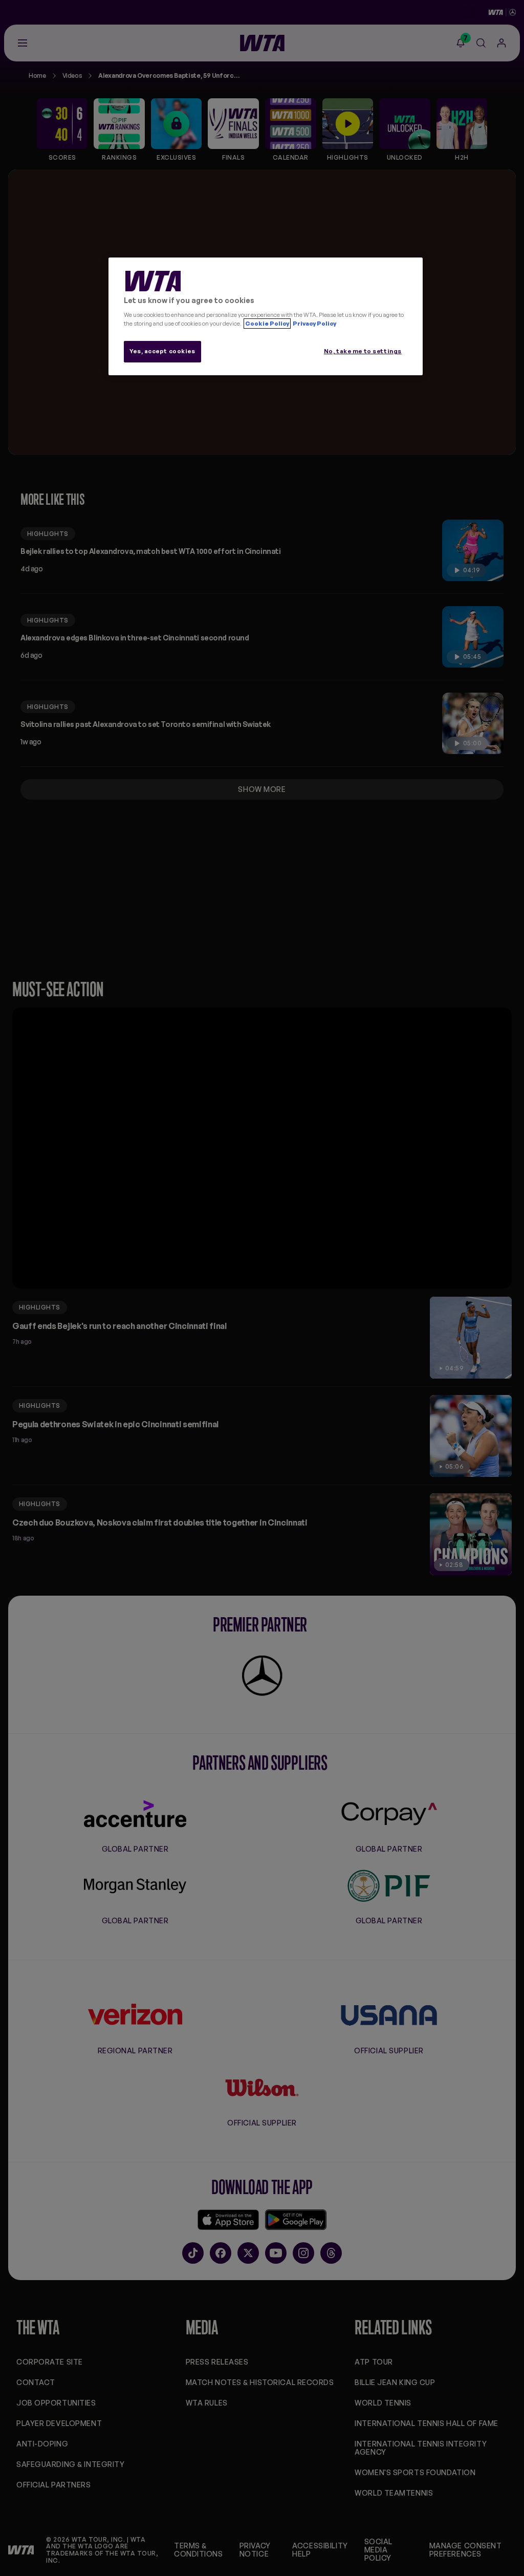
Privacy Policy (314, 324)
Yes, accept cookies (162, 351)
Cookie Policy (267, 324)
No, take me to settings (363, 351)
